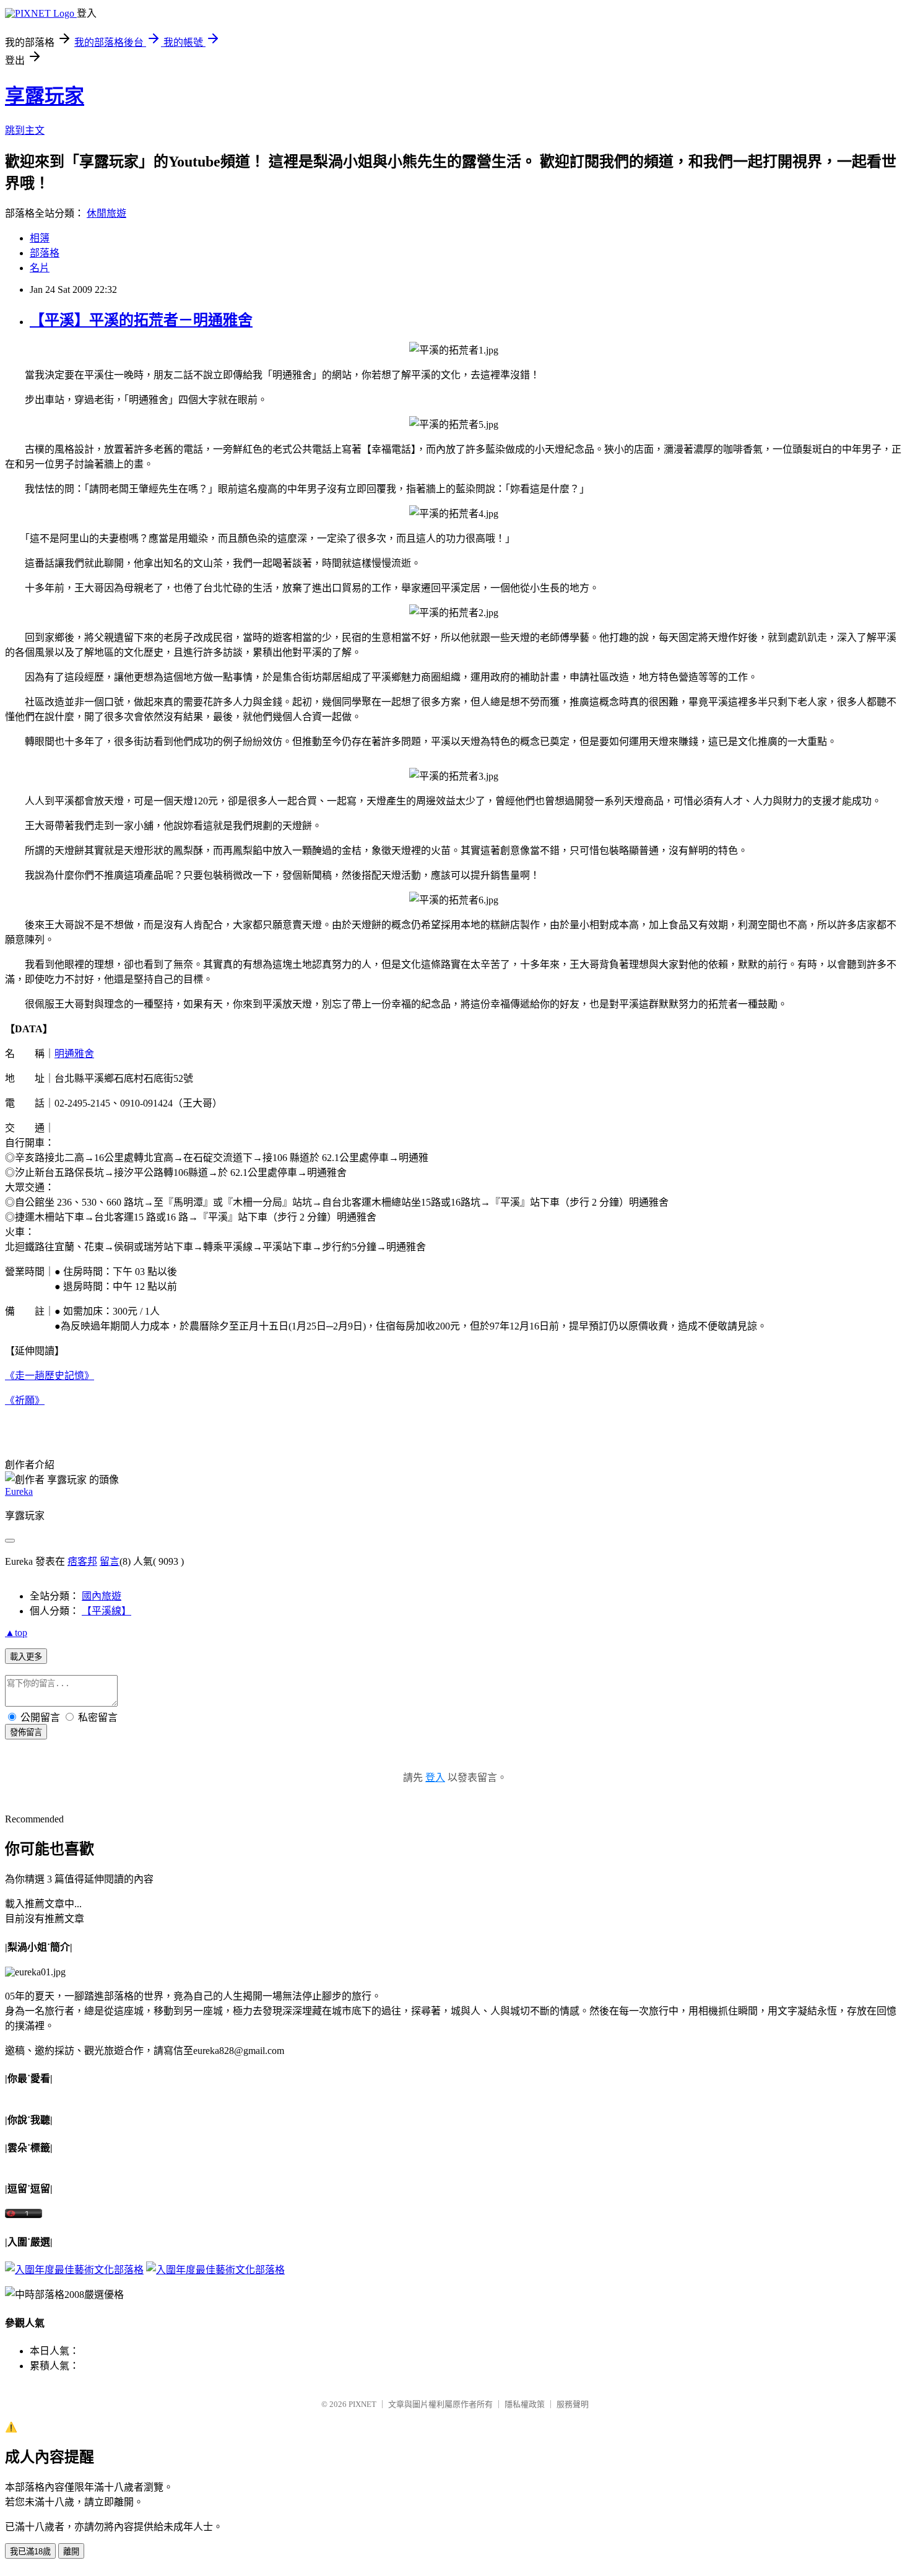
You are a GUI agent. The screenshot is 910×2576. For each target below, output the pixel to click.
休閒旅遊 (106, 213)
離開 (71, 2552)
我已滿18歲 (30, 2552)
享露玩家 (45, 96)
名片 (40, 268)
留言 (110, 1561)
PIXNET (362, 2404)
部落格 (45, 253)
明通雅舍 (74, 1054)
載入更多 (26, 1657)
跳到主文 (25, 130)
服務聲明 (573, 2404)
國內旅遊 (102, 1596)
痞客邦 (82, 1561)
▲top (16, 1633)
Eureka (19, 1491)
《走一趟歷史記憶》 (50, 1376)
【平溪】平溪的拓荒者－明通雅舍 (141, 320)
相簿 (40, 238)
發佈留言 (26, 1732)
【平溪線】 (106, 1611)
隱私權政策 (525, 2404)
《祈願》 (25, 1400)
